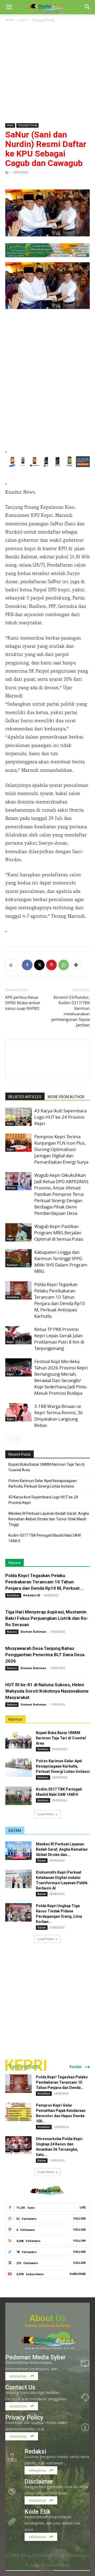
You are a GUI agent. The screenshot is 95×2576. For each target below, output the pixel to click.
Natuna (15, 1563)
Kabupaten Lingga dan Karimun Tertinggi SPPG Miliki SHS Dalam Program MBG (61, 1262)
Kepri (23, 20)
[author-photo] (47, 1070)
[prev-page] (9, 1439)
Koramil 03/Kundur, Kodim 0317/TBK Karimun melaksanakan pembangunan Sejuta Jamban (70, 1011)
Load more (46, 1814)
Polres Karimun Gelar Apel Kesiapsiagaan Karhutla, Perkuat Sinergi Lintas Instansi (43, 1484)
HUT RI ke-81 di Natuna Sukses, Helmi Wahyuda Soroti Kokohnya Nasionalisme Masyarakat (47, 1691)
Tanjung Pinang (43, 20)
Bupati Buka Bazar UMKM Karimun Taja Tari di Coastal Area (46, 1467)
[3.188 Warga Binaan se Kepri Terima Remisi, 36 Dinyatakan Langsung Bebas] (18, 1412)
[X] (39, 965)
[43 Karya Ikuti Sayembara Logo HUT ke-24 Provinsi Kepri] (18, 1117)
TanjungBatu (24, 2067)
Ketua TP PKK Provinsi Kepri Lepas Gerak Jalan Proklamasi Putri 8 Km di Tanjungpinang (59, 1339)
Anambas (13, 1297)
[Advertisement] (47, 73)
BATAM (15, 1831)
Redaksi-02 (32, 1595)
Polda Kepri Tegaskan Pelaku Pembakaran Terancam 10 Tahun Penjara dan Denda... (62, 2082)
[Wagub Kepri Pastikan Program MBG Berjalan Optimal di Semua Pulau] (18, 1232)
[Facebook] (27, 965)
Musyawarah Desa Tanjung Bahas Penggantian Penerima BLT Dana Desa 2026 (45, 1655)
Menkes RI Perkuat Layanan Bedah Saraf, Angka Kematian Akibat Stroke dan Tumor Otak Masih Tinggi (49, 1519)
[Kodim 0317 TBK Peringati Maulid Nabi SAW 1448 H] (18, 1796)
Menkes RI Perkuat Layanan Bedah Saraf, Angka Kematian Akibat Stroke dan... (62, 1849)
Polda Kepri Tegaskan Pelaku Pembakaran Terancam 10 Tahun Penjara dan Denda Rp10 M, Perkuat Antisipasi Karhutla (60, 1300)
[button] (9, 7)
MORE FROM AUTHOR (66, 1097)
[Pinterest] (51, 965)
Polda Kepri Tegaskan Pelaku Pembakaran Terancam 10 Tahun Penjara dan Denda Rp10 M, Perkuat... (44, 1582)
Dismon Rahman (34, 1632)
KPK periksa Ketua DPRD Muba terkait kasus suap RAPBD (23, 1003)
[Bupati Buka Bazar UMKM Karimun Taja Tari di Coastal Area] (18, 1739)
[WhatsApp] (64, 965)
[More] (76, 965)
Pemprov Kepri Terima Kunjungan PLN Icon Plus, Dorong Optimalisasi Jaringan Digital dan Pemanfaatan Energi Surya (61, 1149)
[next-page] (17, 1439)
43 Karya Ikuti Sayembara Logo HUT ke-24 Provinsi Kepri (60, 1117)
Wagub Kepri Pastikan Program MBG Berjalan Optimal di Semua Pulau (59, 1233)
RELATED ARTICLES (25, 1097)
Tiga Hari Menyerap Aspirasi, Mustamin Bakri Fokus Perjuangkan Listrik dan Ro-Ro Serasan (47, 1618)
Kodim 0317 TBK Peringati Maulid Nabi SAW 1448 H (45, 1538)
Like (83, 2207)
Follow (80, 2218)
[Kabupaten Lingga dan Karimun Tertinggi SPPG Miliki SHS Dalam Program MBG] (18, 1258)
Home (10, 20)
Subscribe (78, 2274)
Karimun (12, 1265)
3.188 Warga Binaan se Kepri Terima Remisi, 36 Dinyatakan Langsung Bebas (59, 1416)
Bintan (11, 1188)
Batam (42, 1860)
